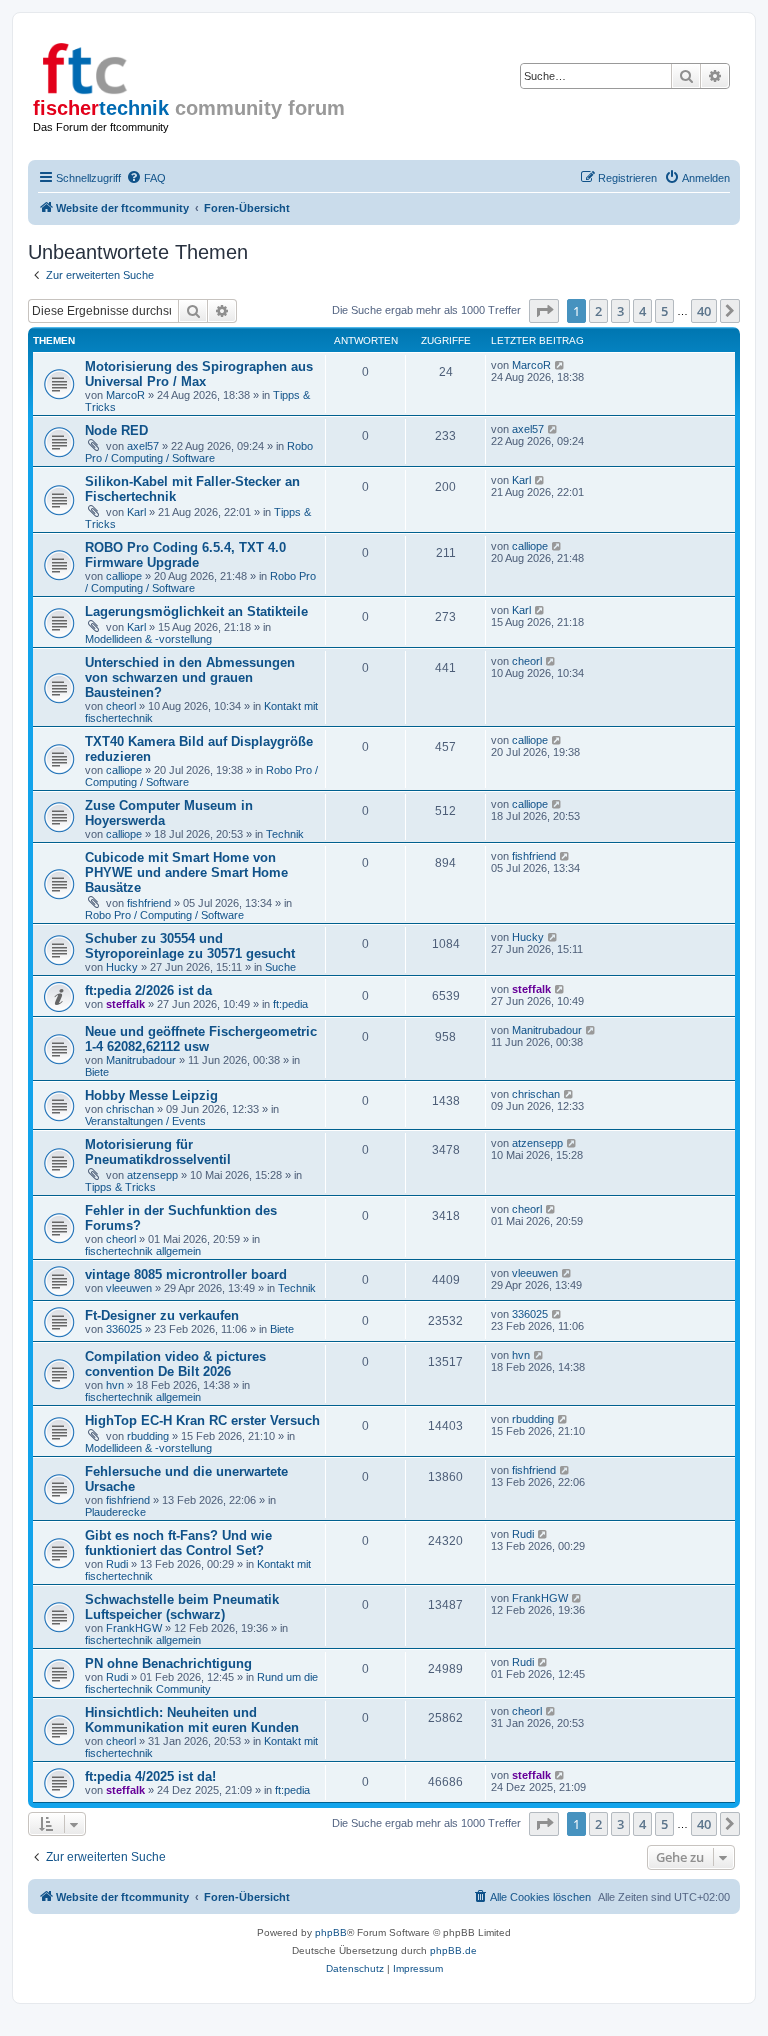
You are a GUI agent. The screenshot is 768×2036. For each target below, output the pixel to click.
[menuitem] (146, 178)
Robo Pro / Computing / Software (199, 452)
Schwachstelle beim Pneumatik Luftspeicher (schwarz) (182, 1607)
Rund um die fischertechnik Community (201, 1683)
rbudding (148, 1436)
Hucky (122, 967)
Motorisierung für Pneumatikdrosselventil (158, 1152)
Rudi (117, 1564)
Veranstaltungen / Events (145, 1121)
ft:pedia (290, 1004)
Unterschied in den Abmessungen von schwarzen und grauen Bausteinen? (190, 677)
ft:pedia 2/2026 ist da (148, 990)
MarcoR (125, 395)
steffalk (125, 1004)
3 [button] (620, 311)
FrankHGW (134, 1628)
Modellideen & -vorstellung (148, 639)
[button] (544, 311)
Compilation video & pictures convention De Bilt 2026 (175, 1364)
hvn (115, 1385)
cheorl (121, 706)
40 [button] (704, 311)
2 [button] (598, 311)
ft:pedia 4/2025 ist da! (150, 1776)
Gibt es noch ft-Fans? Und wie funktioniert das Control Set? (178, 1543)
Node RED (116, 430)
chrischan (130, 1109)
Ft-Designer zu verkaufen (162, 1315)
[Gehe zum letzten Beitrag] (560, 365)
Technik (285, 834)
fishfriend (149, 903)
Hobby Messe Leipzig (151, 1095)
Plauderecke (115, 1512)
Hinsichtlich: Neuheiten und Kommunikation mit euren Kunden (192, 1720)
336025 (124, 1329)
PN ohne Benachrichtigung (168, 1663)
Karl (136, 512)
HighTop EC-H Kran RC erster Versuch (202, 1420)
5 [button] (664, 311)
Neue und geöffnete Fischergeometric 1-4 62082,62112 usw (201, 1039)
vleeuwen (129, 1288)
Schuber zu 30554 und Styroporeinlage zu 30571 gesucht (190, 946)
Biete (97, 1072)
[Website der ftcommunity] (119, 65)
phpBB (331, 1932)
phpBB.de (453, 1950)
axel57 (143, 446)
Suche (280, 967)
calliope (124, 576)
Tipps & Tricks (120, 1187)
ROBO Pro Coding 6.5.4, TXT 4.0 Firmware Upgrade (185, 555)
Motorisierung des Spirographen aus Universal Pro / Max (199, 374)
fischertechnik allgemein (143, 1251)
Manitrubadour (141, 1060)
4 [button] (642, 311)
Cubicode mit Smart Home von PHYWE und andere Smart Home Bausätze (186, 872)
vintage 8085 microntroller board (186, 1274)
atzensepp (152, 1175)
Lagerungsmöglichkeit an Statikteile (196, 611)
